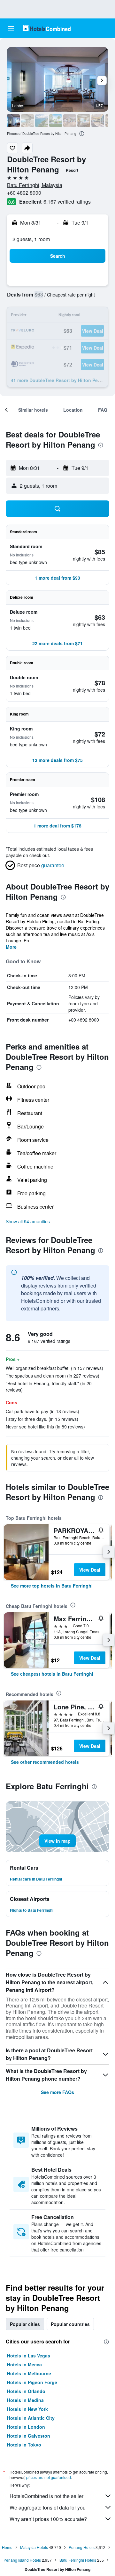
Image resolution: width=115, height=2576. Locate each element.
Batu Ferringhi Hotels (78, 2560)
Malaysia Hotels (34, 2547)
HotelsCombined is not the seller (46, 2496)
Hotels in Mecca (24, 2364)
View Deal (90, 1570)
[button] (11, 28)
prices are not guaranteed (49, 2477)
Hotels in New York (27, 2409)
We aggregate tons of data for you (48, 2507)
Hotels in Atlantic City (31, 2418)
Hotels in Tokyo (24, 2445)
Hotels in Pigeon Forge (32, 2382)
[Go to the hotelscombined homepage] (47, 28)
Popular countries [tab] (70, 2324)
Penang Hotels (82, 2547)
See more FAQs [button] (57, 2092)
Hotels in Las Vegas (29, 2356)
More (11, 947)
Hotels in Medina (25, 2400)
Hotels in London (26, 2427)
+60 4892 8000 (24, 193)
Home (7, 2547)
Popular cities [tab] (25, 2324)
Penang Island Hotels (22, 2560)
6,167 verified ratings (67, 202)
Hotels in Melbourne (29, 2373)
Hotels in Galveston (29, 2436)
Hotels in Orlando (26, 2391)
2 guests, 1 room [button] (31, 239)
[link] (52, 1586)
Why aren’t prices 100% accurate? (48, 2519)
